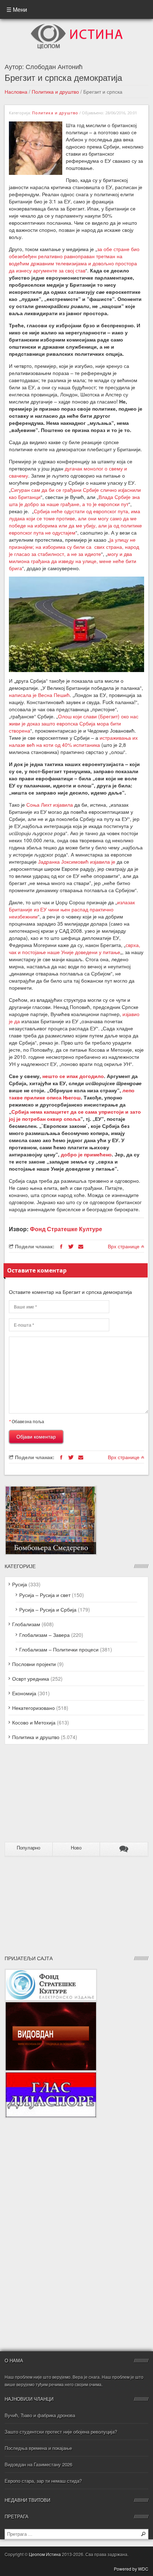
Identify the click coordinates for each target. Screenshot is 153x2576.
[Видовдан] (51, 2005)
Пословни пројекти (34, 1664)
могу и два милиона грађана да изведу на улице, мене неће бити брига (73, 561)
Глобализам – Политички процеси (59, 1649)
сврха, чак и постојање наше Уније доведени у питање (75, 948)
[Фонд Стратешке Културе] (51, 1972)
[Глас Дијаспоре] (51, 2075)
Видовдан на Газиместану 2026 (38, 2464)
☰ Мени (17, 9)
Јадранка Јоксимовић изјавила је (77, 862)
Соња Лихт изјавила (50, 805)
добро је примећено (86, 1154)
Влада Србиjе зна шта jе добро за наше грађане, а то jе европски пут (74, 500)
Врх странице (124, 1246)
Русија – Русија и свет (45, 1595)
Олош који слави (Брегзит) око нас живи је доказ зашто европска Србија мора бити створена (74, 723)
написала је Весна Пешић (39, 695)
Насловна (16, 92)
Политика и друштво (55, 92)
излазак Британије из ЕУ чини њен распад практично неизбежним (72, 909)
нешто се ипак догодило (73, 1076)
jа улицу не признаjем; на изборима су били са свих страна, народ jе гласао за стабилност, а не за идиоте (74, 547)
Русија (20, 1584)
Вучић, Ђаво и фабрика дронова (40, 2415)
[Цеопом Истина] (77, 26)
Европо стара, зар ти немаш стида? (43, 2481)
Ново (76, 1848)
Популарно (28, 1848)
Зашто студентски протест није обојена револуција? (61, 2432)
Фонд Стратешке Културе (66, 1229)
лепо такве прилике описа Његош (72, 1094)
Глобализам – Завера (44, 1635)
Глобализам (26, 1624)
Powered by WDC (131, 2569)
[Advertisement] (49, 1796)
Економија (24, 1693)
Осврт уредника (31, 1679)
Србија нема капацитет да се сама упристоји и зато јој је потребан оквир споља (75, 1115)
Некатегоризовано (33, 1708)
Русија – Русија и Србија (48, 1609)
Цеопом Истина (45, 2554)
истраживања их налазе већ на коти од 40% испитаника (73, 741)
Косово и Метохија (34, 1722)
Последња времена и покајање (38, 2448)
